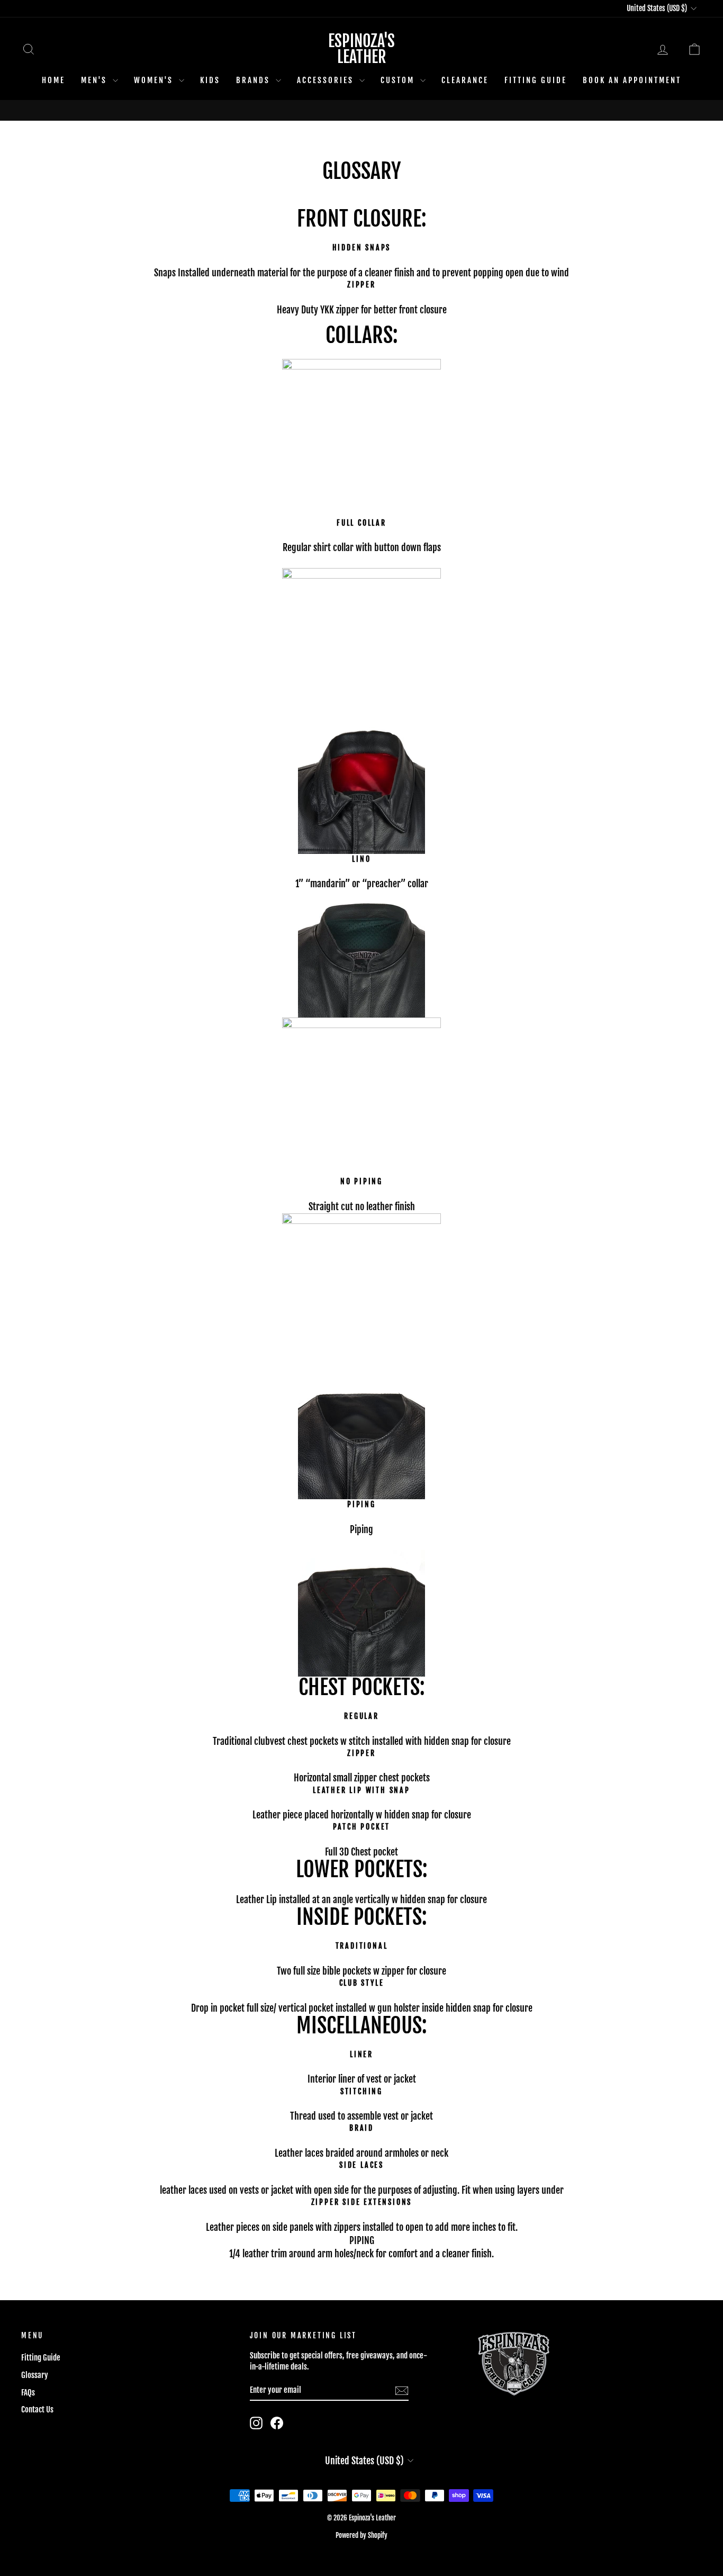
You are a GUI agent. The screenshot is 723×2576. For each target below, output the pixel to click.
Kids (210, 80)
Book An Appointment (632, 80)
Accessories (327, 80)
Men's (96, 80)
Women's (155, 80)
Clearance (465, 80)
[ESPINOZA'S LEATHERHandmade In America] (361, 110)
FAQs (28, 2393)
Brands (255, 80)
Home (53, 80)
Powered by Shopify (361, 2535)
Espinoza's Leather (361, 49)
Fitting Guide (536, 80)
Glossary (35, 2375)
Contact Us (37, 2410)
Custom (399, 80)
